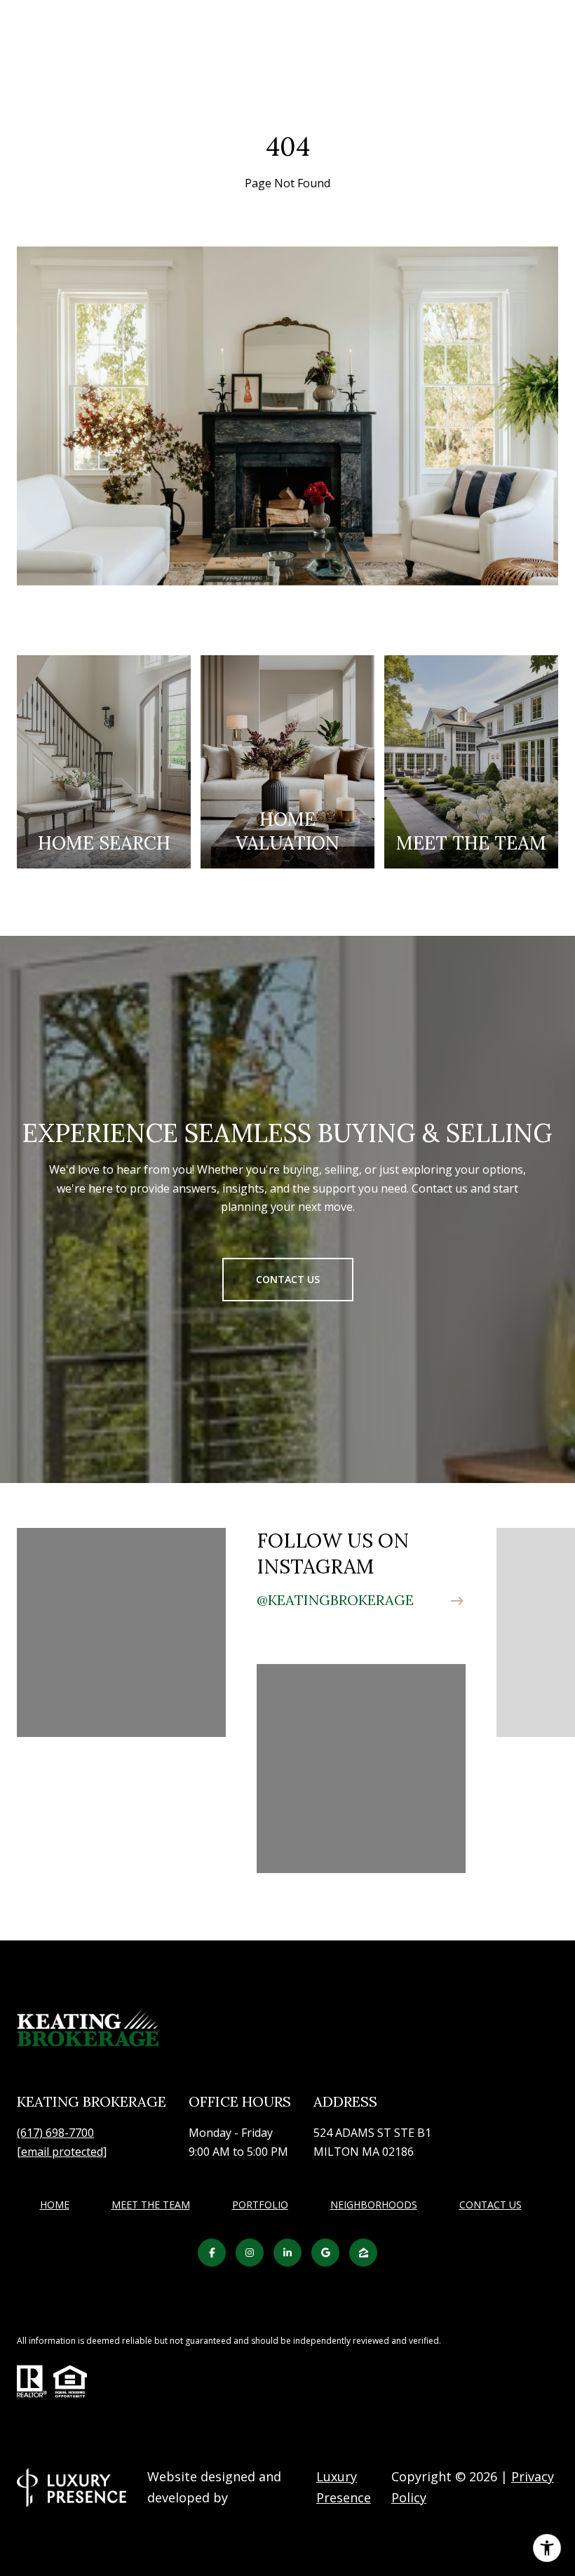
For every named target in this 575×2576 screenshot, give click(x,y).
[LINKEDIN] (287, 2253)
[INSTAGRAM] (250, 2253)
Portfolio (260, 2205)
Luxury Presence (344, 2487)
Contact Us (491, 2205)
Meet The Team (151, 2205)
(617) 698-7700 (55, 2133)
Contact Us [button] (288, 1279)
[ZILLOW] (363, 2253)
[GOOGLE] (325, 2253)
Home (55, 2205)
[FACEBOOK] (212, 2253)
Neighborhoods (374, 2205)
